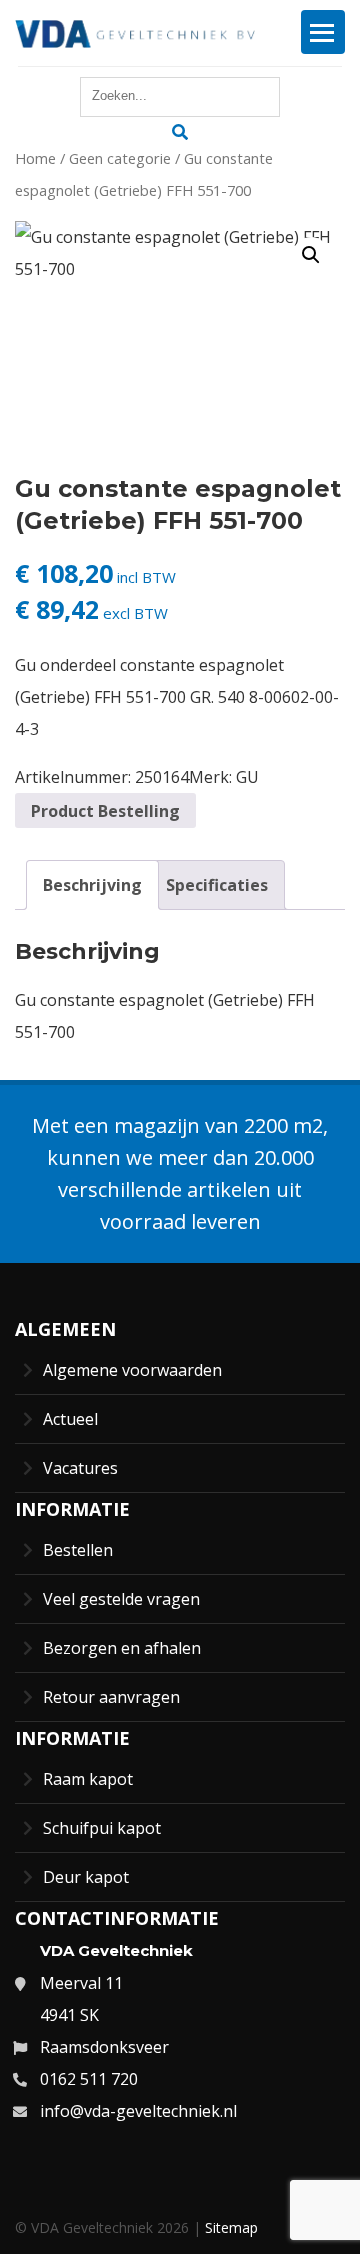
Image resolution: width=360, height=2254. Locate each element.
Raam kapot (88, 1779)
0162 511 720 (89, 2079)
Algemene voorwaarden (132, 1370)
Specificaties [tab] (217, 885)
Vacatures (80, 1468)
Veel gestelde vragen (121, 1599)
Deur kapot (86, 1877)
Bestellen (78, 1550)
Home (35, 158)
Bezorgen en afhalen (122, 1648)
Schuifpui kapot (102, 1828)
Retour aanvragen (111, 1697)
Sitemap (231, 2227)
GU (247, 777)
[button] (311, 255)
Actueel (70, 1419)
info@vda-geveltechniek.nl (138, 2111)
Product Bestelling (105, 811)
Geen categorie (120, 158)
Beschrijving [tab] (92, 885)
